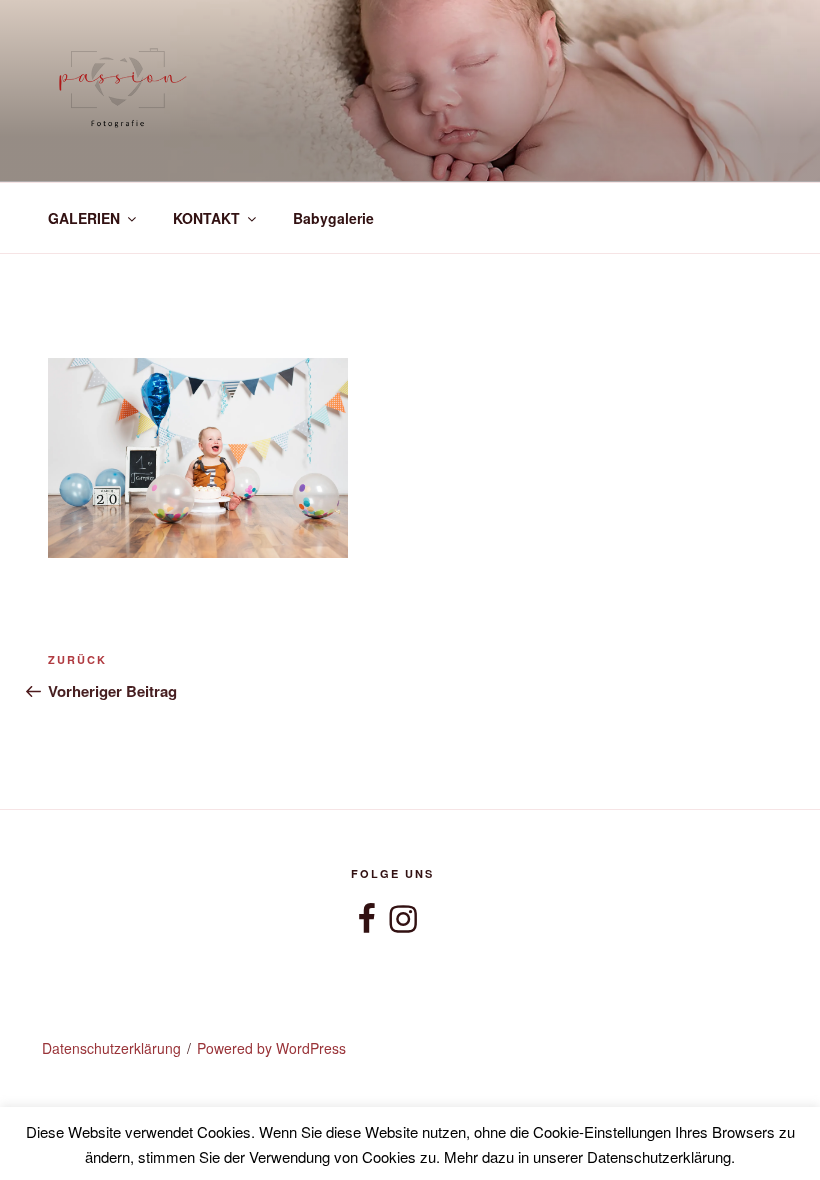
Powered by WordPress (271, 1048)
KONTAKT (206, 218)
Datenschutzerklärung (111, 1048)
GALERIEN (84, 218)
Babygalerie (333, 218)
